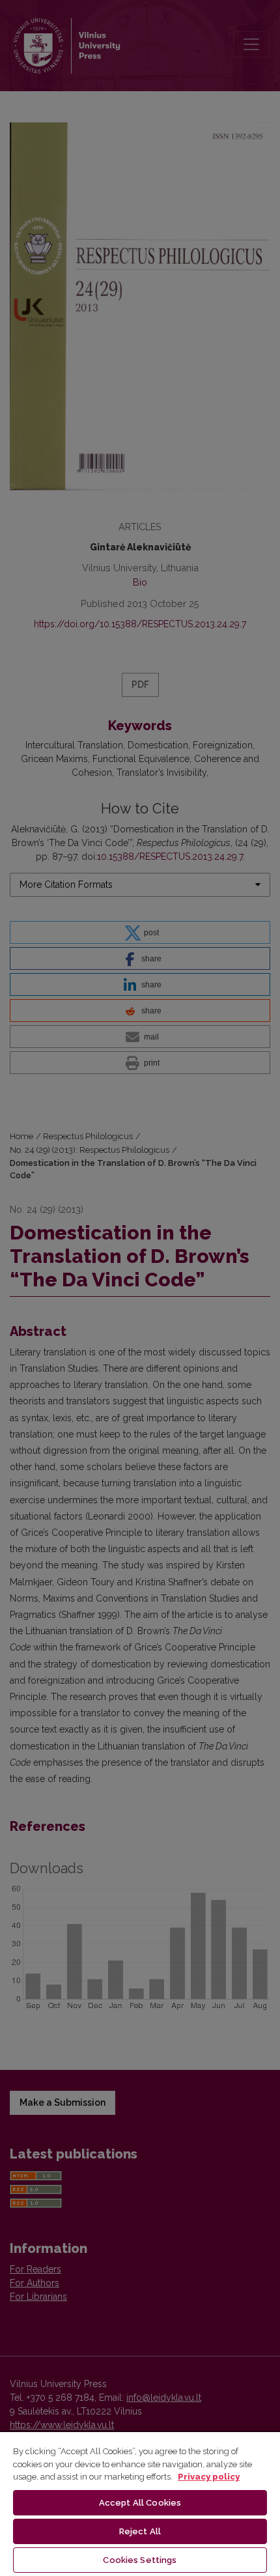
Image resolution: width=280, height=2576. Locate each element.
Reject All (140, 2531)
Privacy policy (209, 2477)
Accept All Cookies (140, 2503)
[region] (140, 2503)
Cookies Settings (140, 2560)
